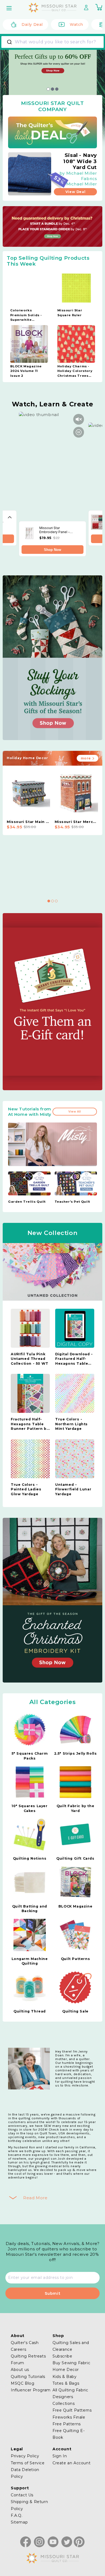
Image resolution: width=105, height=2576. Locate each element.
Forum (17, 2363)
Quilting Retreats (28, 2356)
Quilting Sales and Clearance (71, 2346)
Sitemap (19, 2522)
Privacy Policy (25, 2456)
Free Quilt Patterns (72, 2410)
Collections (64, 2403)
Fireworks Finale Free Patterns (69, 2421)
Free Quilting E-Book (69, 2434)
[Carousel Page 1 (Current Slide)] (49, 901)
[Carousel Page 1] (48, 89)
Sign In (60, 2456)
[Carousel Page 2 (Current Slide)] (52, 89)
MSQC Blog (22, 2383)
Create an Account (71, 2463)
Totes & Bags (66, 2383)
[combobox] (52, 42)
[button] (10, 8)
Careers (18, 2349)
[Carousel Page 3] (57, 89)
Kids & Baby (65, 2377)
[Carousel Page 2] (52, 901)
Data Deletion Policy (25, 2473)
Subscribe (62, 2356)
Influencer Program (31, 2390)
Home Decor (66, 2370)
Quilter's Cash (25, 2343)
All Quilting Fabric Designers (70, 2393)
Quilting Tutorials (28, 2377)
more (86, 758)
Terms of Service (28, 2463)
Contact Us (22, 2495)
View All (75, 1112)
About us (20, 2370)
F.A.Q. (17, 2515)
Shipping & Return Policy (29, 2505)
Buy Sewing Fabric (71, 2363)
